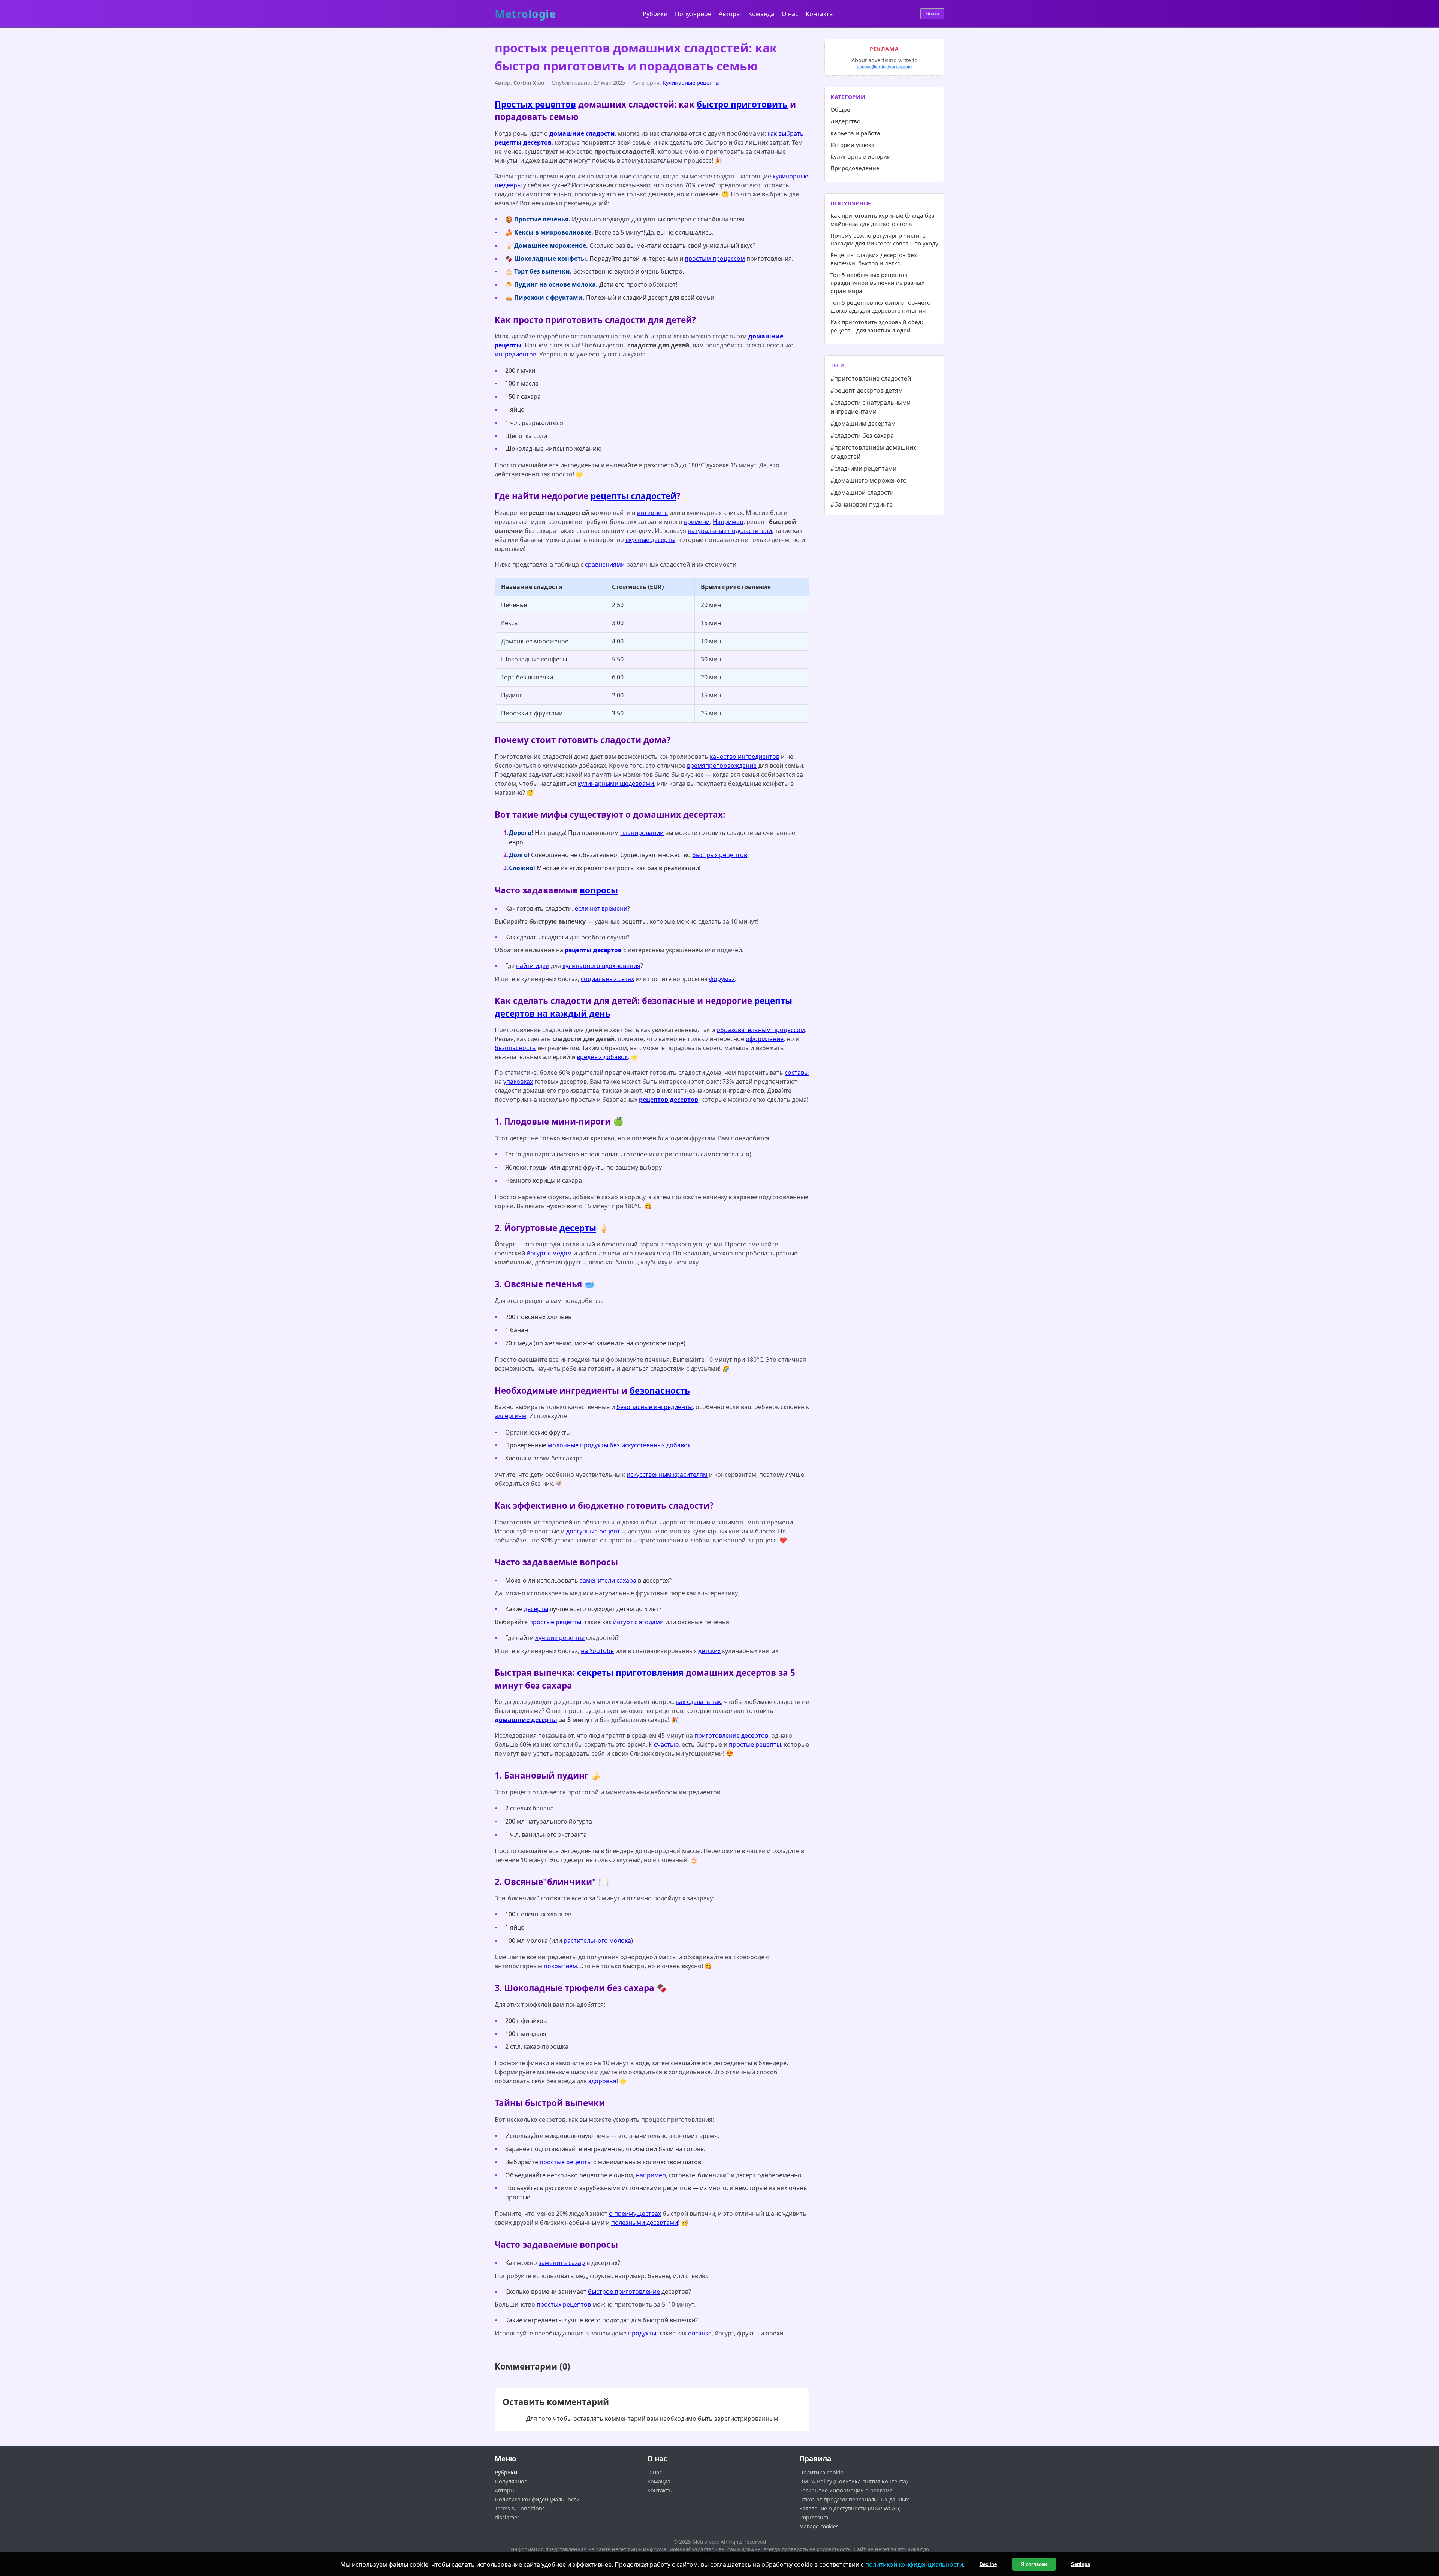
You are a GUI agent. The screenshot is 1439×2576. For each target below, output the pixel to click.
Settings (1081, 2564)
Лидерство (845, 121)
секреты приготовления (630, 1673)
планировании (642, 833)
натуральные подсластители (730, 531)
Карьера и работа (855, 133)
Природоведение (855, 168)
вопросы (599, 890)
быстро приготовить (742, 104)
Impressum (814, 2517)
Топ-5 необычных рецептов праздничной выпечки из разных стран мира (877, 283)
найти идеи (533, 966)
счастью (666, 1744)
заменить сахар (562, 2263)
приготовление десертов (731, 1735)
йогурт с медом (549, 1253)
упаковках (518, 1082)
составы (797, 1073)
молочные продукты (578, 1445)
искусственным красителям (667, 1475)
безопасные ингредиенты (654, 1407)
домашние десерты (526, 1720)
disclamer (507, 2517)
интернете (652, 513)
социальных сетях (607, 979)
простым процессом (715, 259)
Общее (840, 109)
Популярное (693, 14)
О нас (790, 14)
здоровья (602, 2081)
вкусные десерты (650, 540)
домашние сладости (582, 133)
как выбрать (786, 133)
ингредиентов (515, 354)
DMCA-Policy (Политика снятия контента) (853, 2481)
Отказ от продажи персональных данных (854, 2499)
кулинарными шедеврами (616, 784)
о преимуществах (635, 2214)
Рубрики (655, 14)
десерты (578, 1228)
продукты (642, 2333)
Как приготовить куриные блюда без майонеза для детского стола (882, 219)
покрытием (560, 1966)
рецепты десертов (523, 142)
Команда (761, 14)
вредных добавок (602, 1057)
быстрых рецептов (720, 855)
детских (709, 1651)
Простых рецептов (535, 104)
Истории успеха (853, 145)
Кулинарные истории (861, 156)
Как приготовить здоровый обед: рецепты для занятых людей (877, 326)
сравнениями (605, 564)
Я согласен (1034, 2564)
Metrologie (525, 14)
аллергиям (510, 1416)
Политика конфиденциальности (537, 2499)
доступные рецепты (595, 1531)
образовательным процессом (761, 1030)
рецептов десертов (669, 1100)
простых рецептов (564, 2304)
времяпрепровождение (722, 766)
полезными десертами (645, 2223)
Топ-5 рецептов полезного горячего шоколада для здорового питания (880, 306)
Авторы (730, 14)
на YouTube (597, 1651)
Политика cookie (821, 2472)
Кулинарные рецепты (691, 83)
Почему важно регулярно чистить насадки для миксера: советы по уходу (884, 239)
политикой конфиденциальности (914, 2564)
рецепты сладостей (633, 496)
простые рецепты (555, 1622)
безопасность (515, 1048)
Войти (932, 14)
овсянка (700, 2333)
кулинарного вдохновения (601, 966)
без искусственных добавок (650, 1445)
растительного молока (597, 1940)
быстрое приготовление (624, 2292)
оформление (765, 1039)
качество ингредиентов (745, 757)
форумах (722, 979)
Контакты (820, 14)
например (651, 2175)
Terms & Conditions (520, 2508)
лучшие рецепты (560, 1638)
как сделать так (699, 1702)
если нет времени (601, 908)
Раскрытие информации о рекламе (846, 2490)
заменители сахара (608, 1580)
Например (728, 522)
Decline (988, 2564)
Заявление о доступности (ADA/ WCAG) (850, 2508)
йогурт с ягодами (638, 1622)
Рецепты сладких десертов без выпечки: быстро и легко (874, 259)
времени (697, 522)
